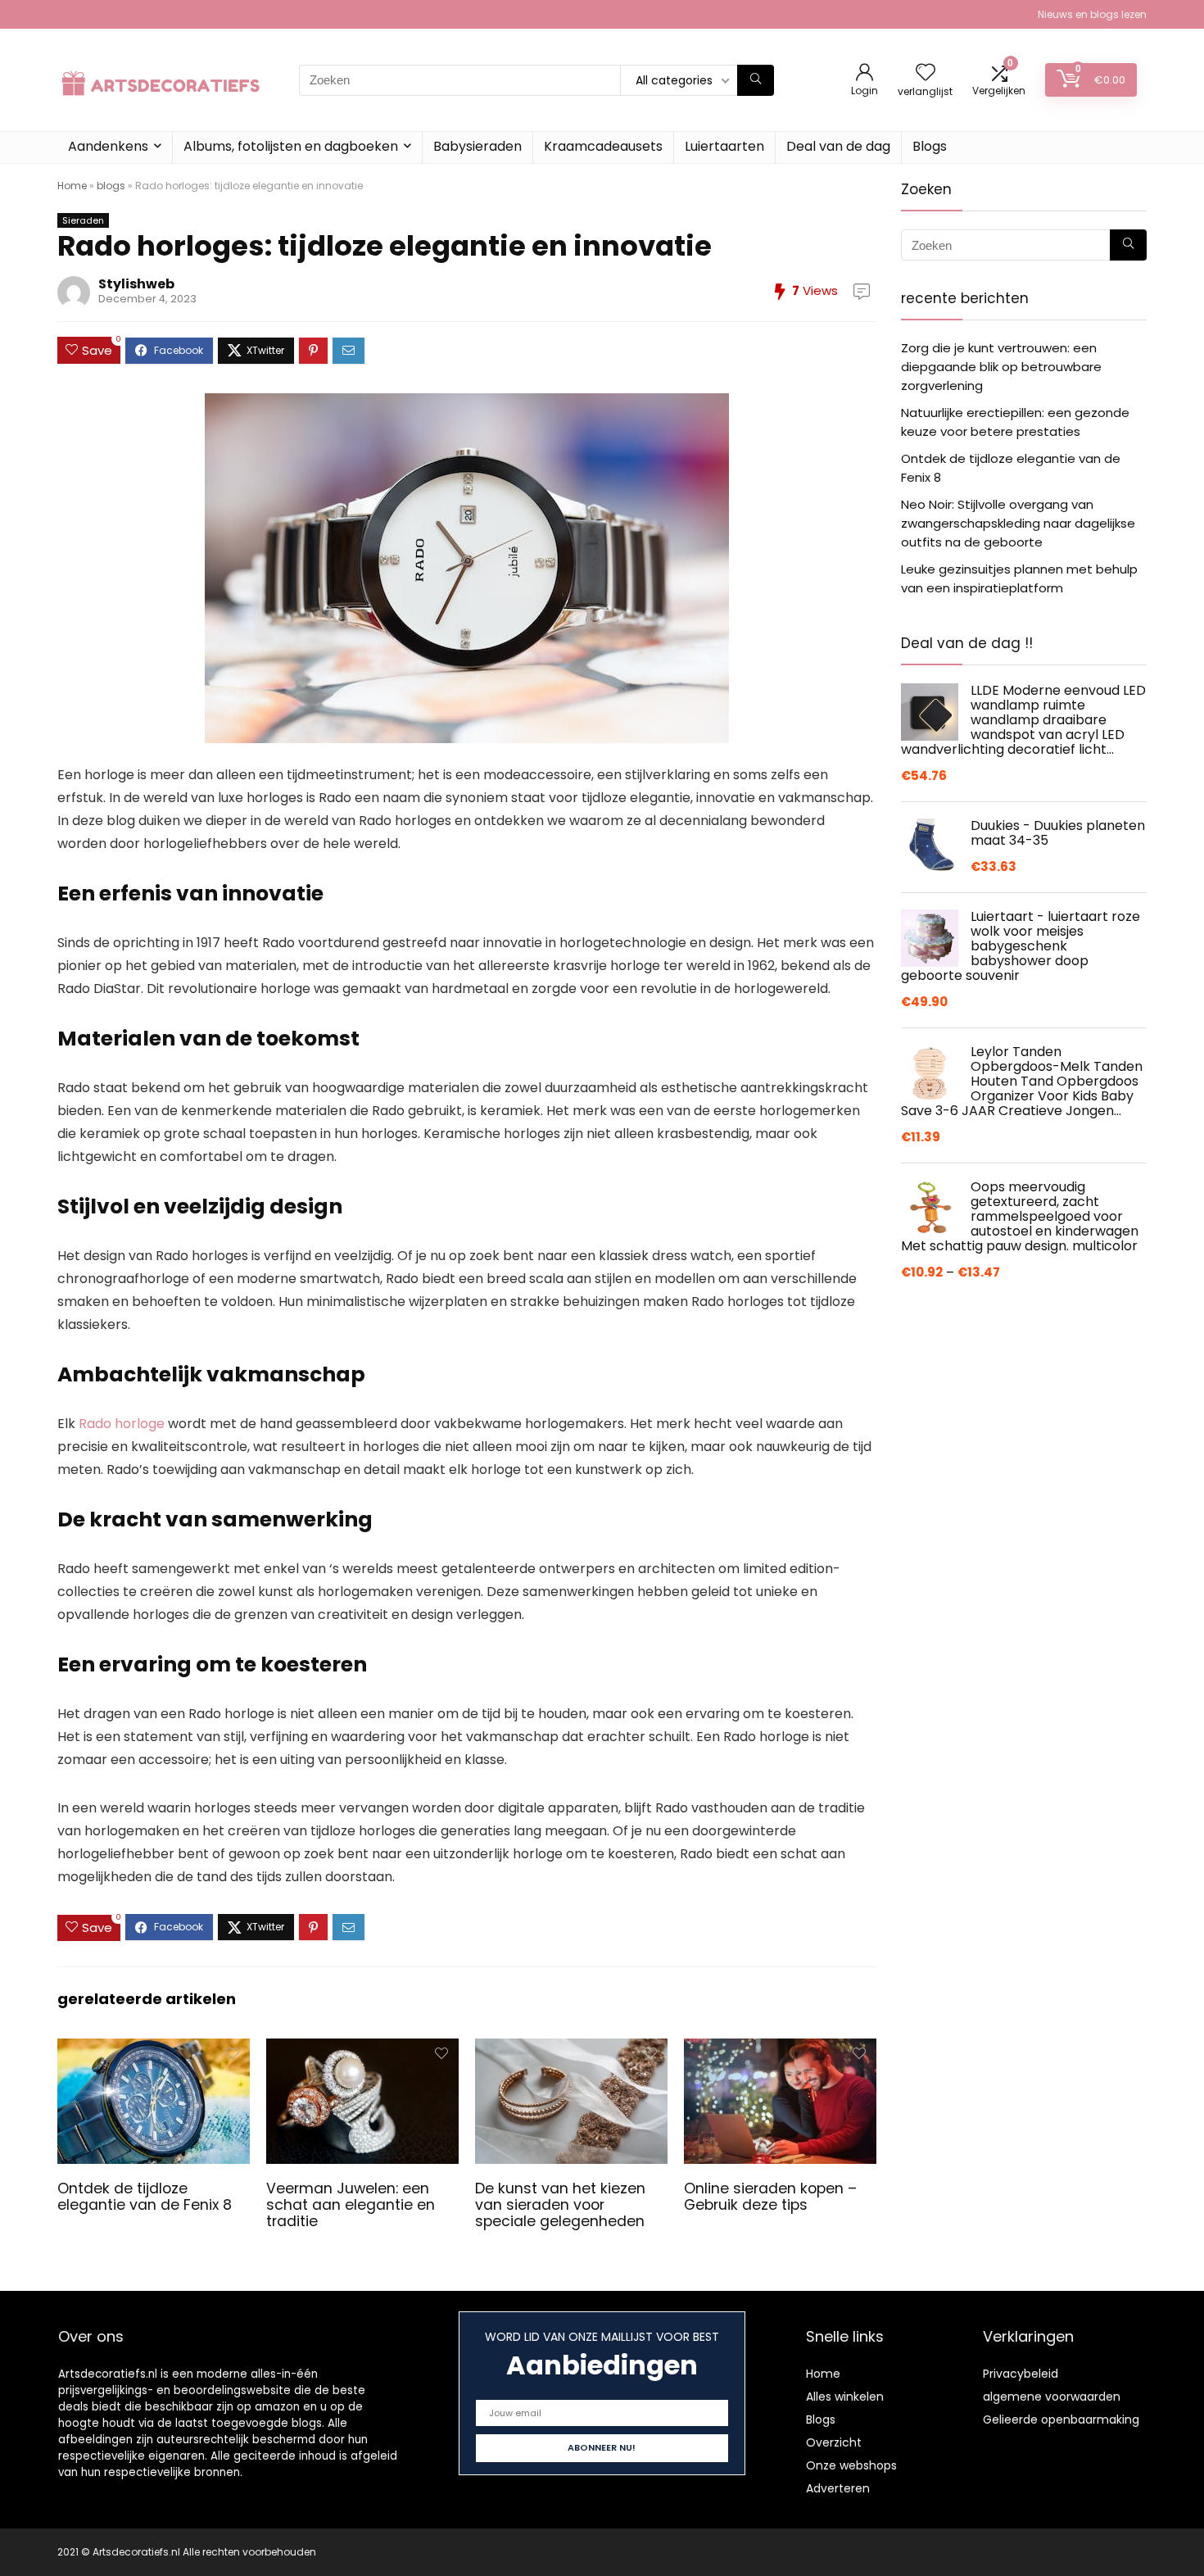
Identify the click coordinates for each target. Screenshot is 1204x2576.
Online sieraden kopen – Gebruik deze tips (770, 2197)
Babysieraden (478, 146)
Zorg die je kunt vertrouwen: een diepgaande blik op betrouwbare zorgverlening (1001, 367)
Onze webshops (851, 2465)
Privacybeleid (1021, 2374)
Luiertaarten (724, 146)
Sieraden (83, 220)
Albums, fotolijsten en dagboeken (291, 146)
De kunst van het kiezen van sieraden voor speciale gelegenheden (560, 2205)
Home (72, 186)
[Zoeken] (756, 80)
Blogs (930, 146)
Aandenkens (108, 146)
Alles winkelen (845, 2397)
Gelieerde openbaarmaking (1061, 2420)
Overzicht (834, 2442)
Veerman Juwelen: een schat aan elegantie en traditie (351, 2205)
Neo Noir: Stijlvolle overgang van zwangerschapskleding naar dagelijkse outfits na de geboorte (1018, 523)
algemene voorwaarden (1052, 2397)
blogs (111, 186)
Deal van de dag (838, 146)
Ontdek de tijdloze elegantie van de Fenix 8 (145, 2197)
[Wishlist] (926, 73)
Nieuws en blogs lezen (1092, 14)
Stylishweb (136, 284)
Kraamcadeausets (603, 146)
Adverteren (838, 2488)
